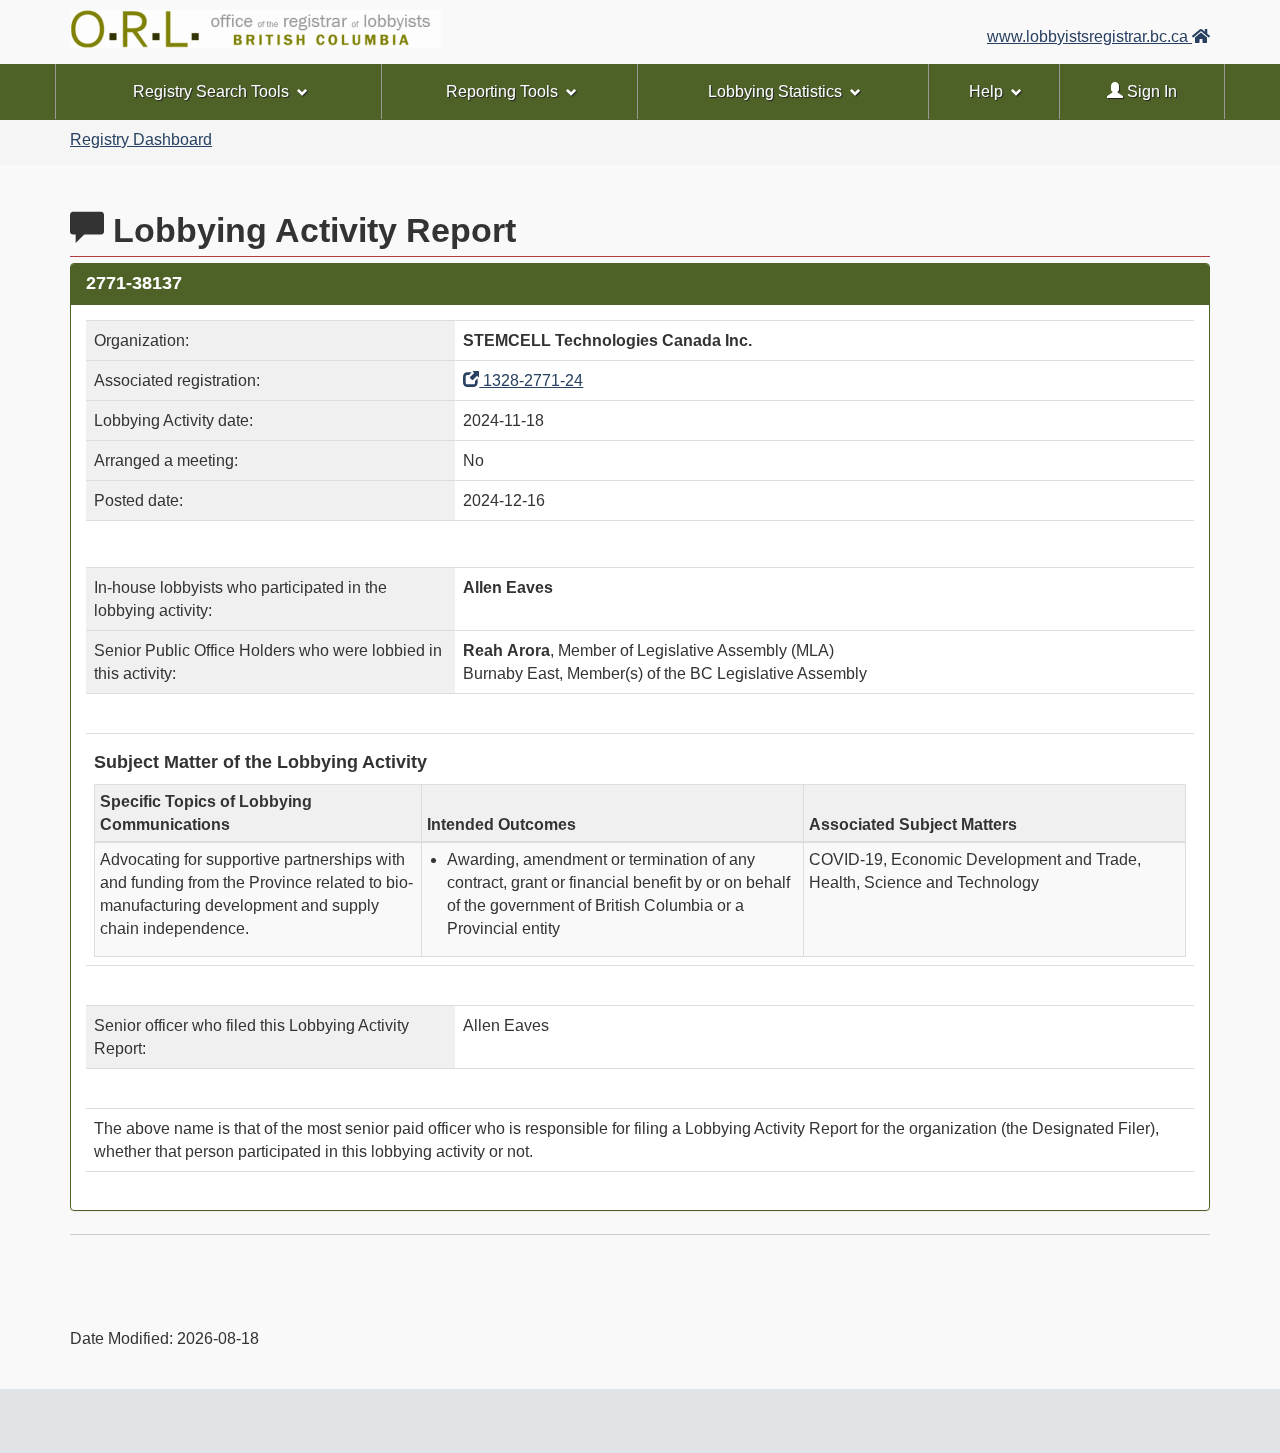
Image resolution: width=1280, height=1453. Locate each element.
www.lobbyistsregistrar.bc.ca (1089, 36)
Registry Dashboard (141, 139)
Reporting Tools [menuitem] (502, 91)
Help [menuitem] (986, 91)
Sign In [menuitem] (1150, 91)
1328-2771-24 (531, 380)
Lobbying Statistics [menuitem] (775, 91)
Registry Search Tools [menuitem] (211, 91)
